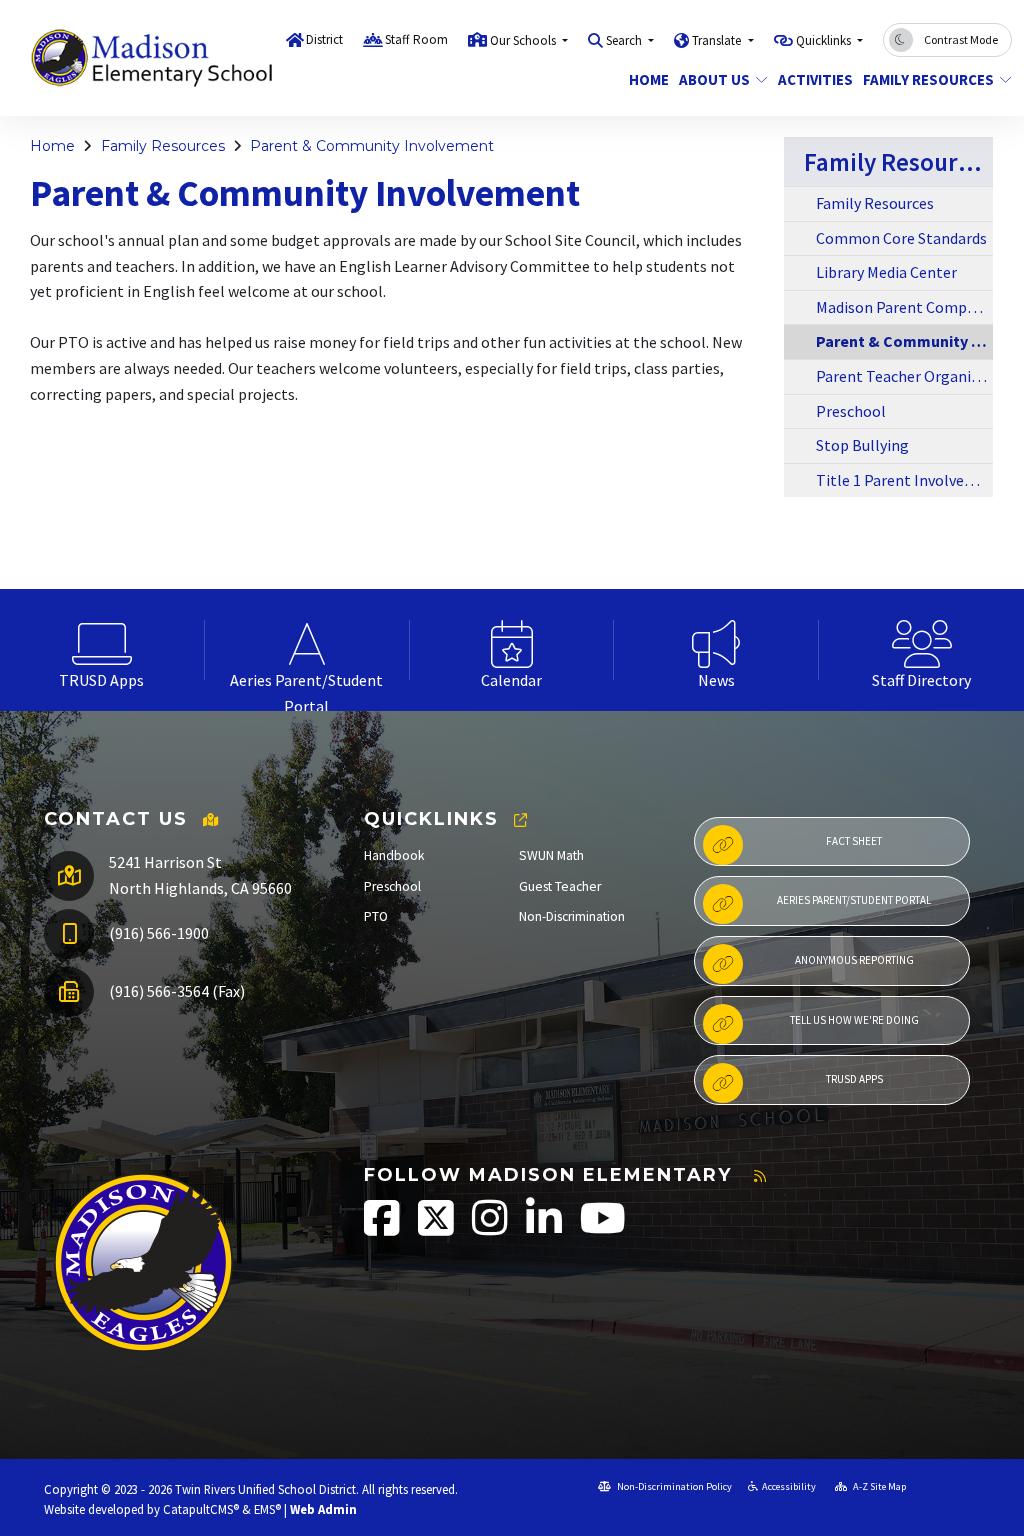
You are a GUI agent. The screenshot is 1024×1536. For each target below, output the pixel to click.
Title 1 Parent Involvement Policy (904, 480)
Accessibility (789, 1486)
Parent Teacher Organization (904, 376)
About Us (714, 79)
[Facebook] (383, 1228)
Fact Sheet (854, 841)
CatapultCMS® (201, 1509)
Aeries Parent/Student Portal (854, 900)
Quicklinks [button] (825, 40)
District (324, 39)
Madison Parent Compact (902, 307)
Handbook (394, 855)
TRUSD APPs (854, 1079)
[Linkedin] (545, 1228)
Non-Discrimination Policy (673, 1486)
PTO (376, 916)
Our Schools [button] (524, 40)
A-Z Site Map (878, 1486)
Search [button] (625, 40)
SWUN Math (551, 855)
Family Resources (928, 79)
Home (646, 79)
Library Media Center (886, 272)
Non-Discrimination (572, 916)
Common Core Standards (901, 238)
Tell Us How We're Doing (854, 1020)
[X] (437, 1228)
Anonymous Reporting (854, 960)
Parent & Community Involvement (372, 146)
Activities (811, 79)
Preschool (851, 411)
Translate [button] (718, 40)
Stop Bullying (862, 445)
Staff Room (416, 39)
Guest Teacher (560, 886)
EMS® (267, 1509)
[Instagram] (491, 1228)
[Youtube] (603, 1228)
